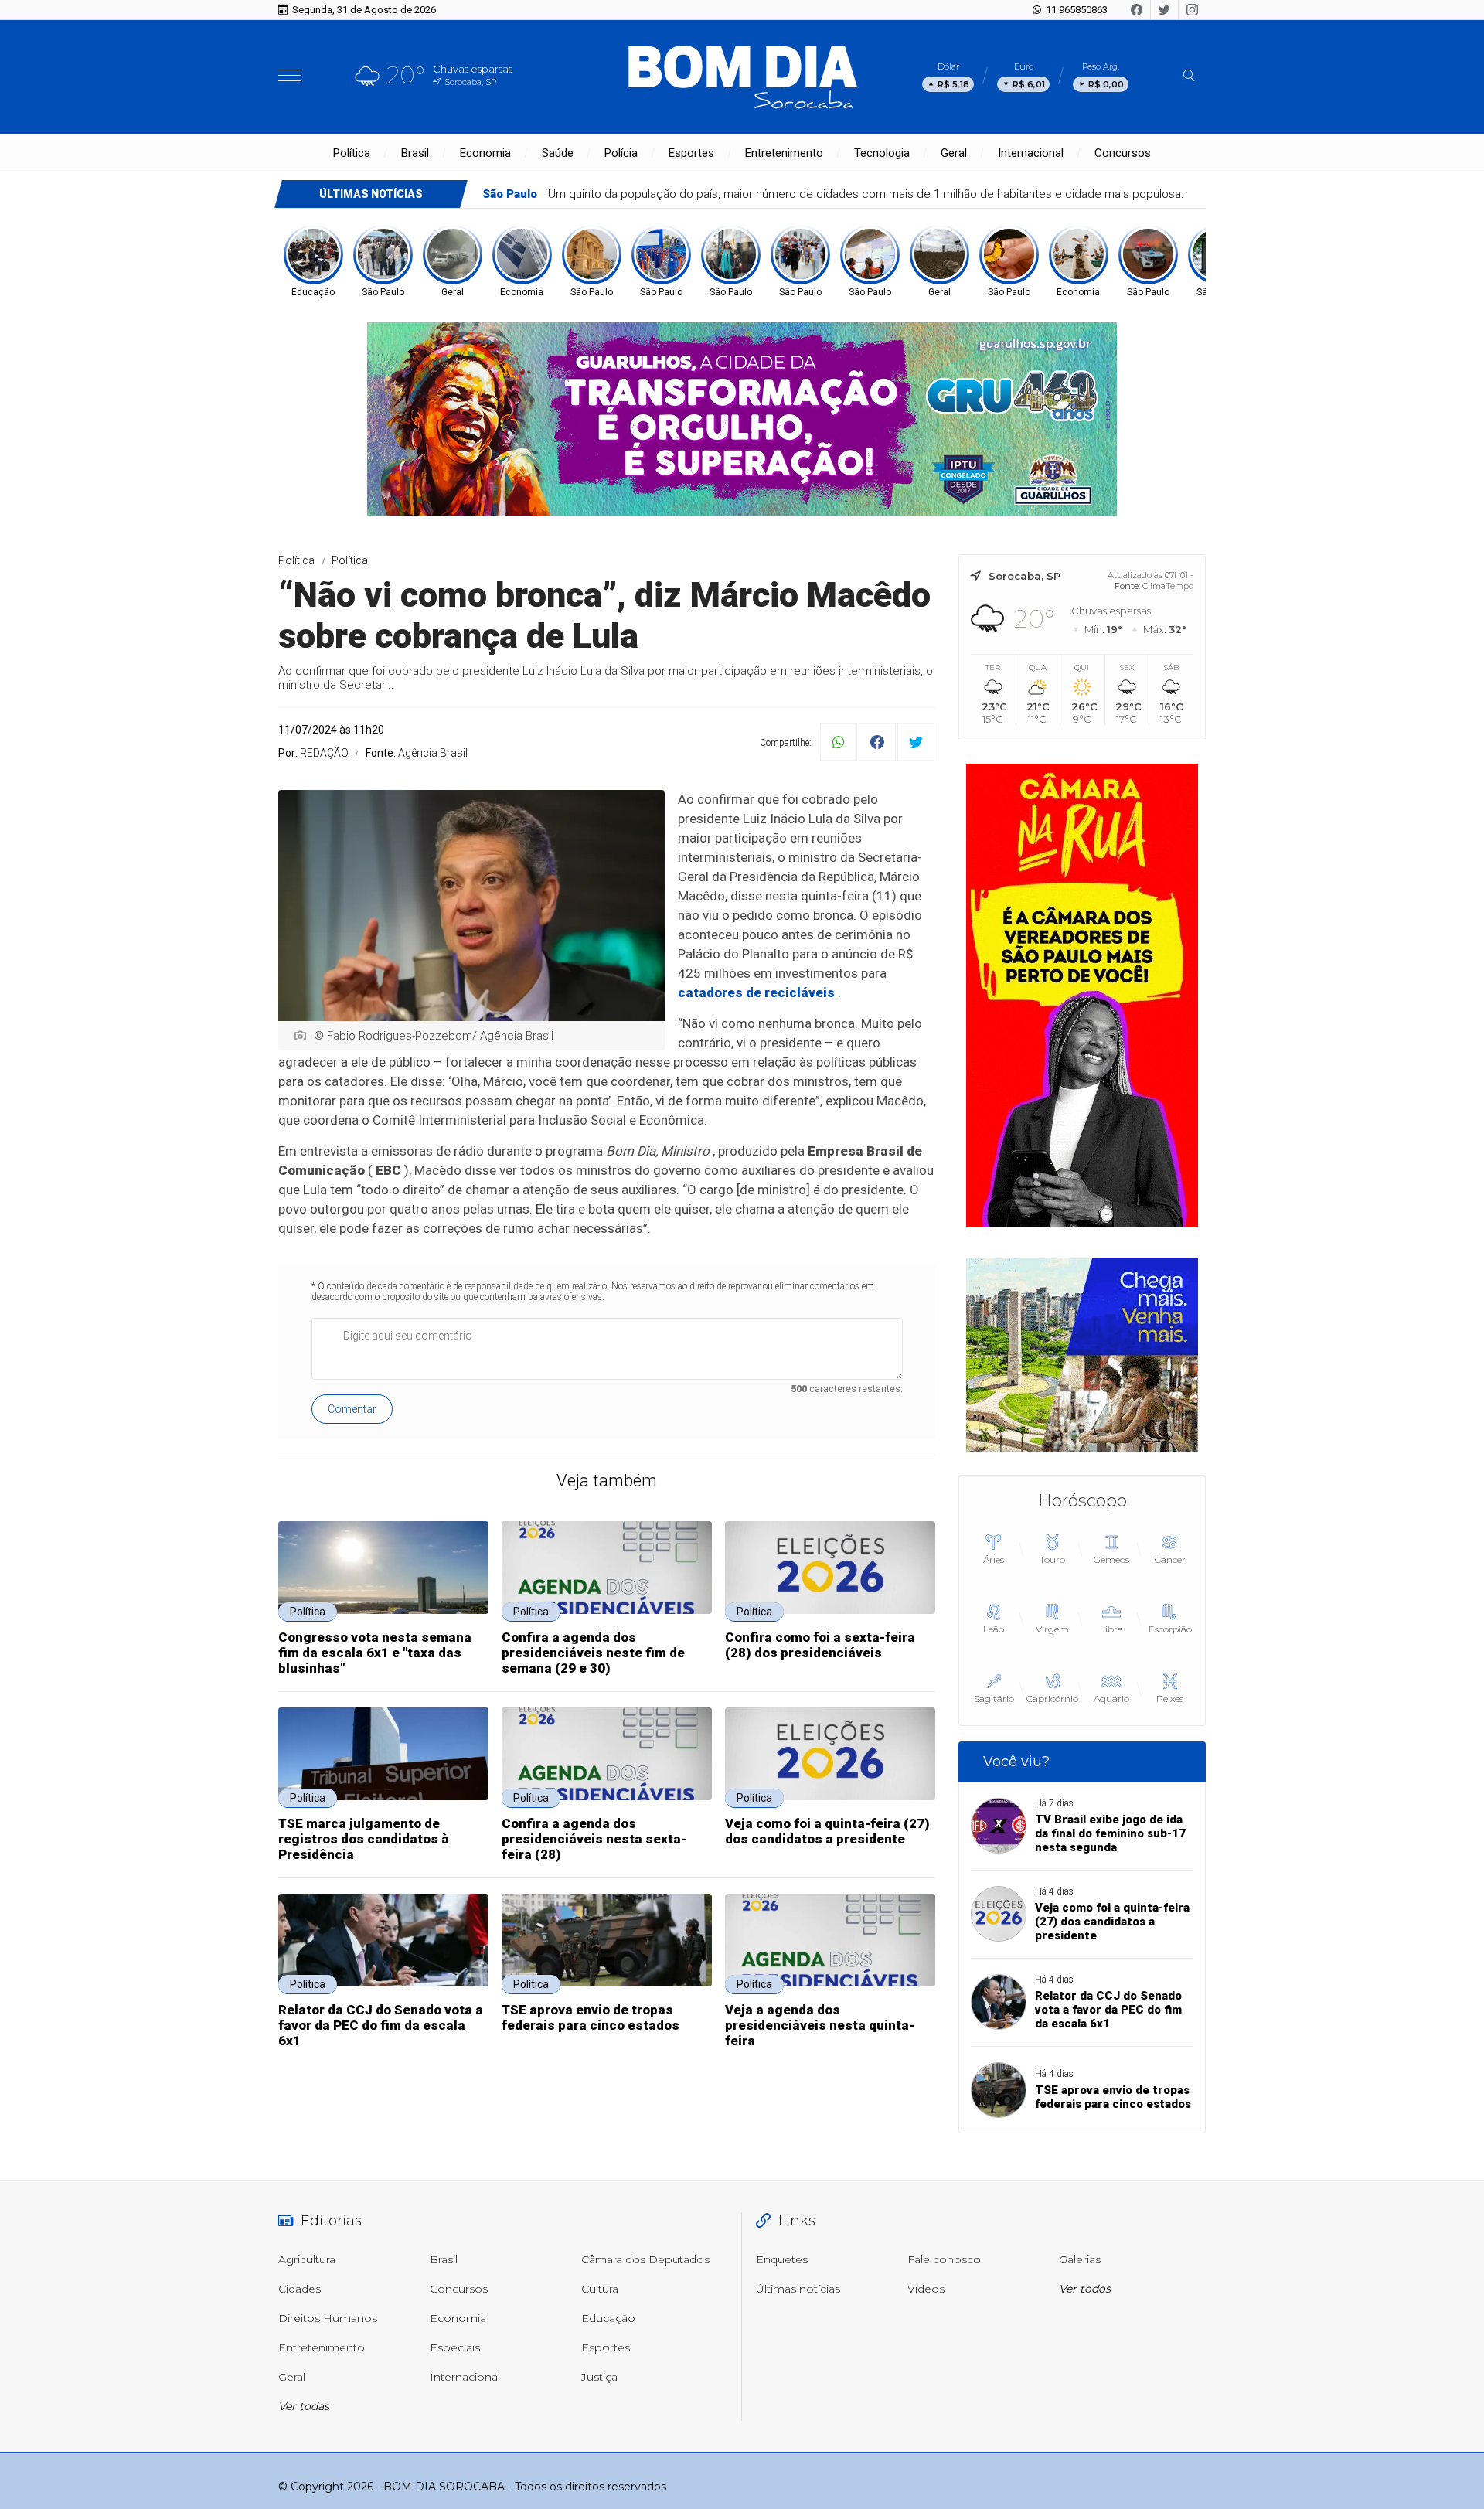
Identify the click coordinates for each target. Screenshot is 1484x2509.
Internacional (1031, 153)
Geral (954, 153)
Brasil (415, 153)
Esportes (691, 153)
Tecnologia (882, 153)
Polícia (621, 153)
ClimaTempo (1168, 586)
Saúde (558, 153)
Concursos (1123, 153)
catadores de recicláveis (756, 992)
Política (352, 153)
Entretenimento (784, 153)
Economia (485, 153)
